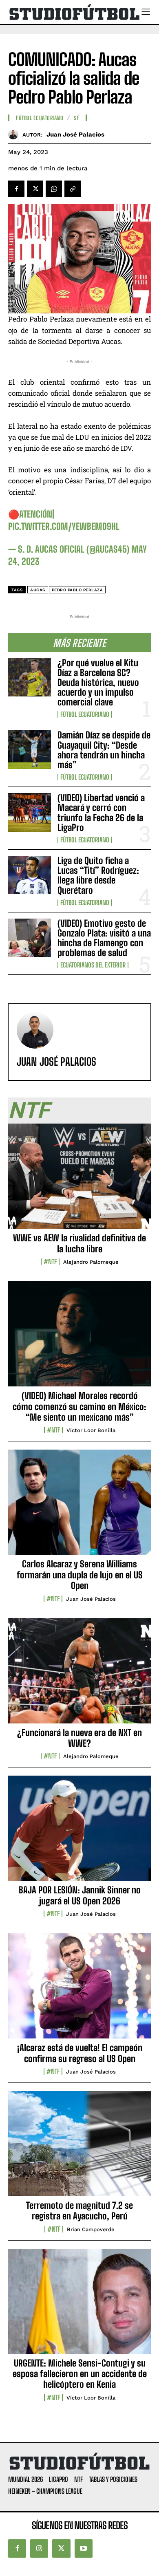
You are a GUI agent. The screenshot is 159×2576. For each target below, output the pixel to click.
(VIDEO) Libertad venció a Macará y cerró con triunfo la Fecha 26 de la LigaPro (101, 813)
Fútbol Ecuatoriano (85, 714)
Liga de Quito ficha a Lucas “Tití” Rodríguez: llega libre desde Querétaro (98, 875)
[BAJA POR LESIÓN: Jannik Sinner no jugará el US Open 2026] (79, 1833)
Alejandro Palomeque (91, 1262)
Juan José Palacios (75, 134)
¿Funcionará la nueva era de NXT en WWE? (79, 1738)
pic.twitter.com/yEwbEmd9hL (64, 526)
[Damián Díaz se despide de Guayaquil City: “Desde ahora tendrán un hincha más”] (30, 750)
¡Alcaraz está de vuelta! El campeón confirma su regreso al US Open (80, 2053)
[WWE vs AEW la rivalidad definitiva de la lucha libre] (79, 1181)
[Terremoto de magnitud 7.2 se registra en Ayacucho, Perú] (79, 2148)
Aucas (38, 590)
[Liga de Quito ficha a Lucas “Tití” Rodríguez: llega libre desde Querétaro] (30, 875)
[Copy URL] (73, 189)
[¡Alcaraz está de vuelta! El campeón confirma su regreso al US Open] (79, 1990)
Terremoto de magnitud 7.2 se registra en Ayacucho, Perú (79, 2211)
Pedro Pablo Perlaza (77, 590)
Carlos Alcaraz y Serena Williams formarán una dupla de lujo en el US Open (80, 1575)
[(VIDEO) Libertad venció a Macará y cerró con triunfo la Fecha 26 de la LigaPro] (30, 812)
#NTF (50, 1262)
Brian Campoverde (91, 2229)
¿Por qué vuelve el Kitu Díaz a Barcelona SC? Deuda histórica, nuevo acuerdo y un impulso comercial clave (98, 683)
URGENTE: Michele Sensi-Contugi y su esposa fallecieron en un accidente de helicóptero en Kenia (80, 2374)
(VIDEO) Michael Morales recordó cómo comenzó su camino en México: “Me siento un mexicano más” (79, 1406)
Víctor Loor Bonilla (91, 1430)
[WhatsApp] (54, 189)
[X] (35, 189)
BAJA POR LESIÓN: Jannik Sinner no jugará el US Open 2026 (80, 1895)
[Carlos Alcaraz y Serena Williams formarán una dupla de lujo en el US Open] (79, 1507)
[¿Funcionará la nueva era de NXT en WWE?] (79, 1675)
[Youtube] (84, 2548)
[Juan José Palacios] (15, 134)
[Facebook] (16, 189)
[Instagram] (39, 2548)
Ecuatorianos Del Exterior (93, 965)
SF (76, 118)
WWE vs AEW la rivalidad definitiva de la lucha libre (79, 1243)
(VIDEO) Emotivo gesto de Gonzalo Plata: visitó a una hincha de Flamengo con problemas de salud (104, 938)
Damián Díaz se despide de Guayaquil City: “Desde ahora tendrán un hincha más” (104, 750)
